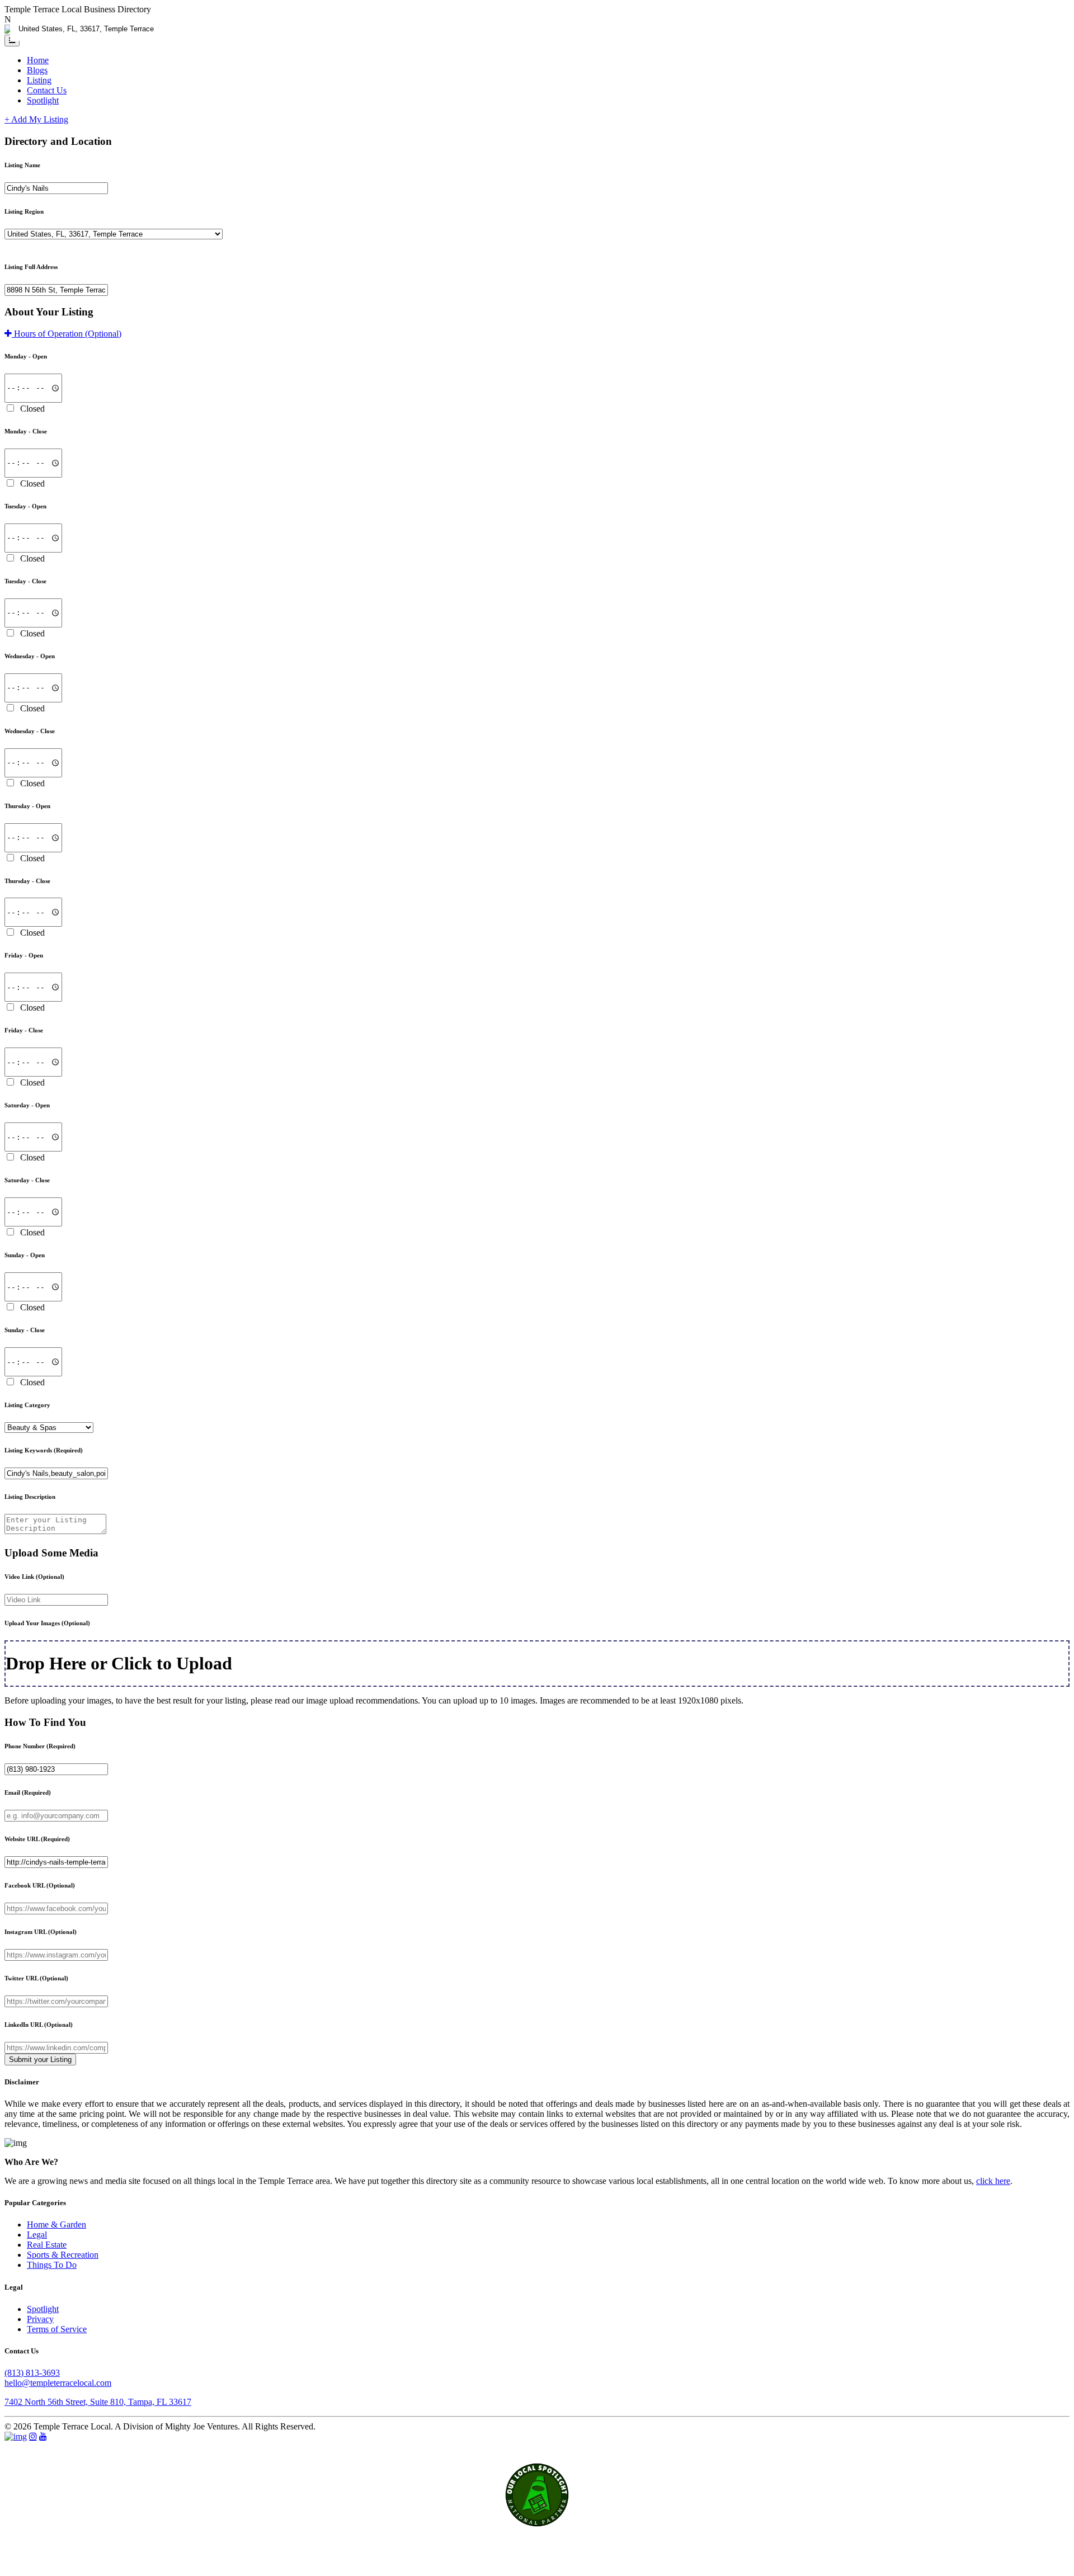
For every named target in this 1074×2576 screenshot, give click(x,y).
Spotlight (43, 100)
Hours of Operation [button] (67, 334)
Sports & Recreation (63, 2255)
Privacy (40, 2319)
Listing (39, 80)
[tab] (537, 334)
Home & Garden (56, 2224)
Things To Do (52, 2265)
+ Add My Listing (36, 119)
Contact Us (47, 90)
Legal (37, 2235)
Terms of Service (57, 2329)
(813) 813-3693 (32, 2373)
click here (993, 2181)
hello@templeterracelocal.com (58, 2383)
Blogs (37, 70)
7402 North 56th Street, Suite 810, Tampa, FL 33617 (98, 2402)
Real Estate (47, 2245)
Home (38, 60)
